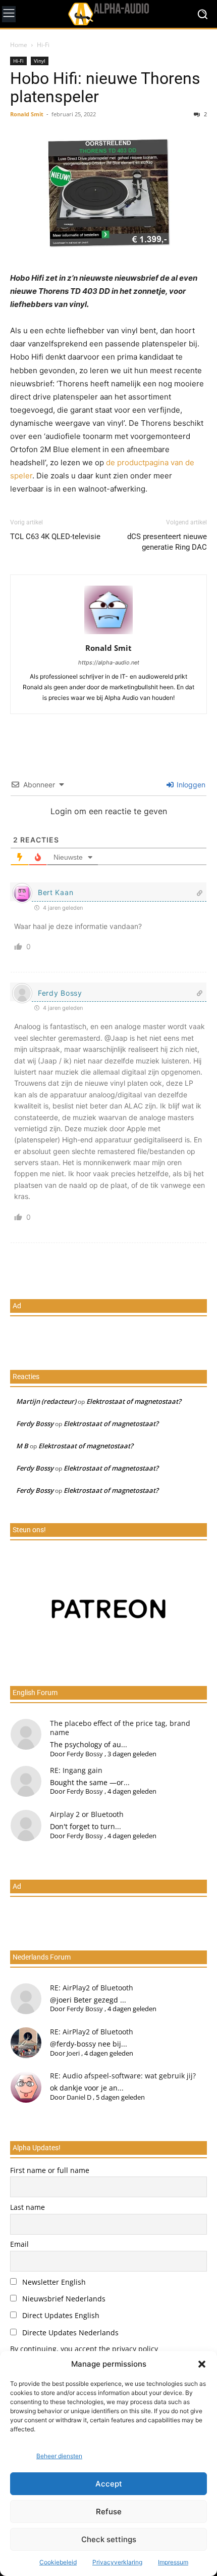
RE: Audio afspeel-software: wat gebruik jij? (123, 2076)
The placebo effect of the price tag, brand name (120, 1728)
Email (19, 2244)
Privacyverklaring (117, 2562)
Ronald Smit (27, 114)
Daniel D (79, 2097)
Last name (28, 2207)
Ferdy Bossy (60, 993)
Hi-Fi (43, 45)
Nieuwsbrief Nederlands (63, 2299)
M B (22, 1446)
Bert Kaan (56, 892)
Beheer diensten (59, 2456)
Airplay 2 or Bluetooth (87, 1814)
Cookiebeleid (58, 2562)
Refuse (109, 2512)
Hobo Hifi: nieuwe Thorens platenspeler (105, 87)
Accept (109, 2484)
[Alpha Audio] (108, 14)
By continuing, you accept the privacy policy (84, 2349)
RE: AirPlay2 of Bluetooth (92, 1988)
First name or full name (50, 2170)
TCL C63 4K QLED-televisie (55, 537)
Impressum (173, 2562)
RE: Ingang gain (76, 1770)
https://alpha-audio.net (109, 662)
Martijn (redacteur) (46, 1401)
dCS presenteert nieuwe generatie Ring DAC (167, 542)
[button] (202, 2364)
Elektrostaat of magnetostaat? (134, 1401)
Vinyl (40, 61)
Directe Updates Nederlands (69, 2333)
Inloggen (190, 785)
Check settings (109, 2539)
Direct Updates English (60, 2315)
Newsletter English (53, 2282)
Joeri (73, 2053)
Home (19, 45)
